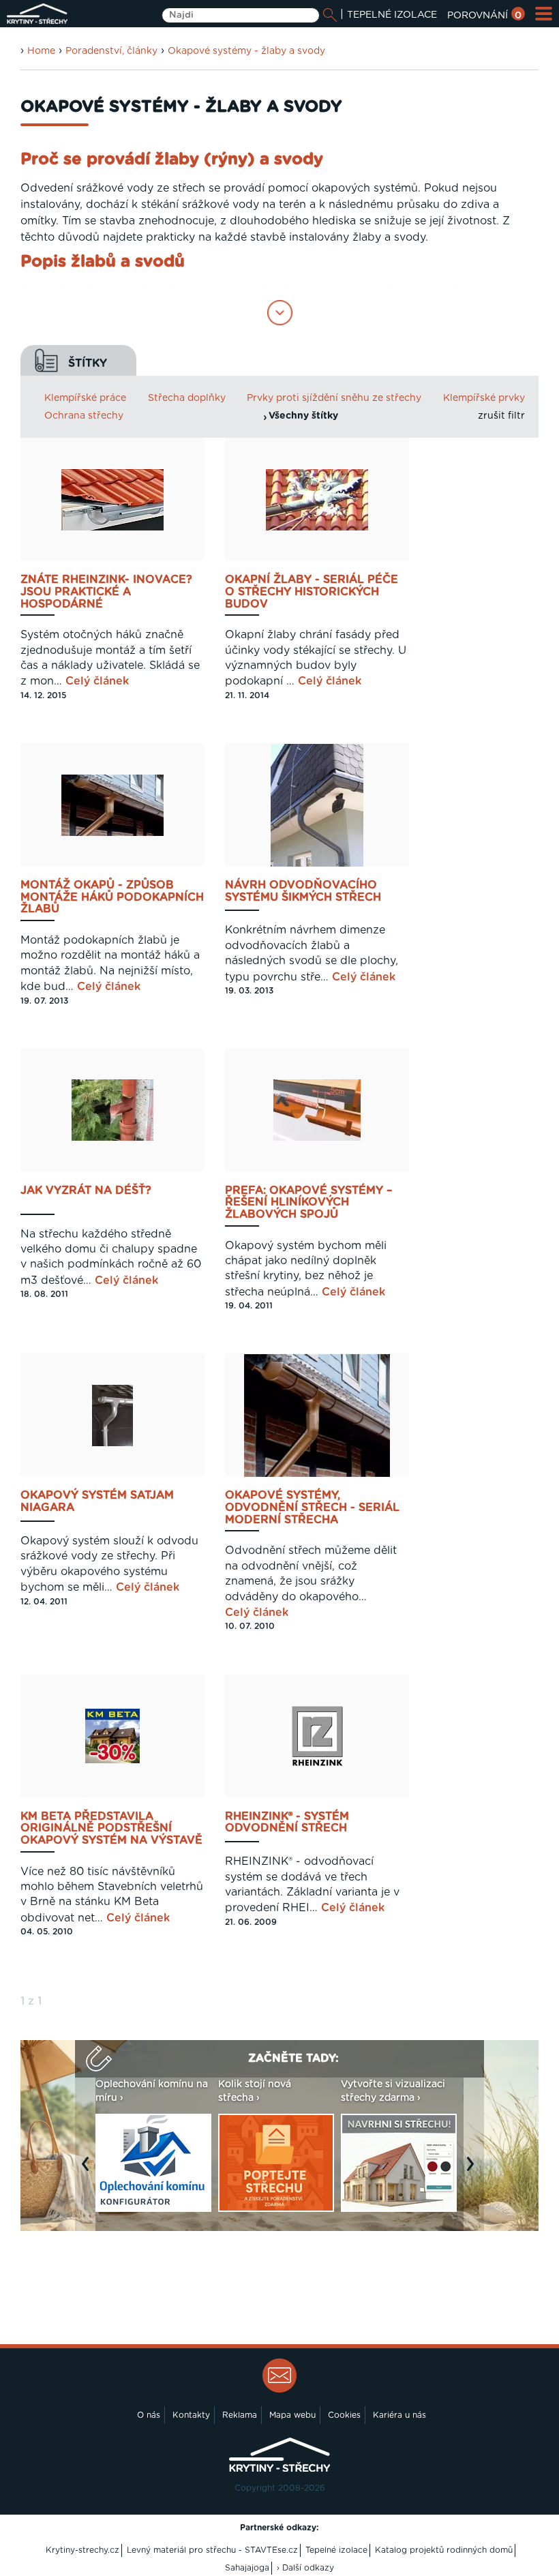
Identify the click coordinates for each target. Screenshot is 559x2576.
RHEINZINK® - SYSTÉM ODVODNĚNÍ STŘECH (287, 1823)
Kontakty (191, 2415)
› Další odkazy (305, 2568)
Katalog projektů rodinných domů (444, 2550)
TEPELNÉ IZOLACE (392, 15)
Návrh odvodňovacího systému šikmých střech (303, 891)
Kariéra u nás (399, 2415)
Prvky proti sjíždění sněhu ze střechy (334, 398)
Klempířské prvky (484, 398)
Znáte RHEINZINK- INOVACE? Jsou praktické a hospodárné (106, 592)
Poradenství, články (111, 51)
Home (41, 51)
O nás (149, 2415)
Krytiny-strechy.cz (82, 2550)
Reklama (240, 2415)
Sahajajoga (247, 2568)
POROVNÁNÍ (484, 16)
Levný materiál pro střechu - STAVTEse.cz (212, 2550)
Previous (89, 2171)
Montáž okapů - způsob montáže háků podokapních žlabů (112, 897)
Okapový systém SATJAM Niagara (97, 1501)
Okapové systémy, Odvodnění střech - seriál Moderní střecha (312, 1508)
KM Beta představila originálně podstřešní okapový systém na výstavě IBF (111, 1829)
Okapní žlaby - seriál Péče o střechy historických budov (312, 592)
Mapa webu (292, 2415)
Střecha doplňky (187, 398)
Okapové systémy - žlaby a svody (246, 51)
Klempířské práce (85, 398)
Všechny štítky (303, 416)
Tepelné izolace (336, 2550)
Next (474, 2171)
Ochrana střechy (84, 416)
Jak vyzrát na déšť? (86, 1190)
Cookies (344, 2415)
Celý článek (97, 681)
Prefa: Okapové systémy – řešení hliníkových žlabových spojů (308, 1203)
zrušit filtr (501, 416)
